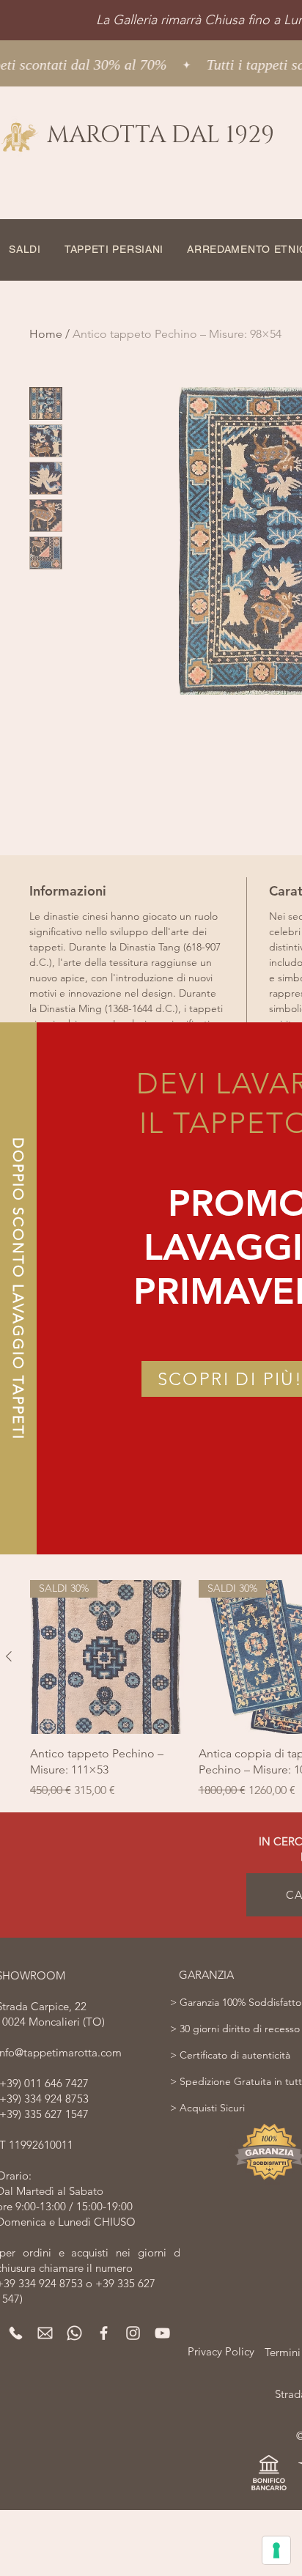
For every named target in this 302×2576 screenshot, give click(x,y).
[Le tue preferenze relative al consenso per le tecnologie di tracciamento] (276, 2550)
